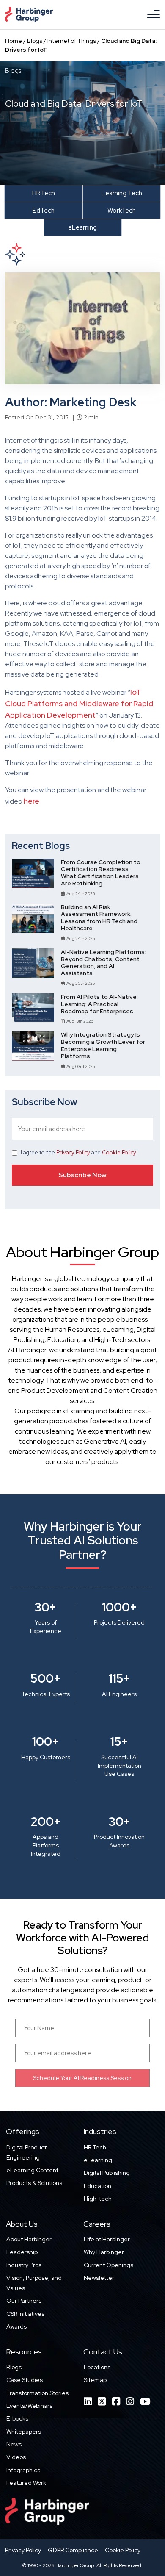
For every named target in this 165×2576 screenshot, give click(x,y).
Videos (16, 2457)
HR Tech (95, 2147)
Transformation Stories (37, 2393)
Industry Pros (24, 2265)
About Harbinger (29, 2239)
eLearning (98, 2160)
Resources (24, 2352)
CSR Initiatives (25, 2314)
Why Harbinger (104, 2252)
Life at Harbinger (107, 2239)
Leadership (22, 2252)
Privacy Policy (73, 1152)
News (14, 2444)
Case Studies (25, 2380)
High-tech (98, 2199)
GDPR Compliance (73, 2550)
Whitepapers (24, 2432)
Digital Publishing (107, 2173)
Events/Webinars (29, 2406)
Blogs (35, 41)
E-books (17, 2418)
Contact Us (103, 2352)
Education (98, 2186)
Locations (97, 2367)
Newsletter (99, 2278)
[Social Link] (88, 2402)
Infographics (23, 2470)
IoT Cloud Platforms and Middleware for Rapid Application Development (79, 703)
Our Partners (24, 2301)
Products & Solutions (34, 2183)
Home (14, 41)
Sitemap (95, 2380)
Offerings (23, 2131)
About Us (22, 2224)
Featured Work (26, 2483)
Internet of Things (72, 41)
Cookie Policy (119, 1152)
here (32, 801)
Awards (16, 2326)
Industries (100, 2131)
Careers (97, 2224)
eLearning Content (32, 2170)
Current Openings (109, 2265)
